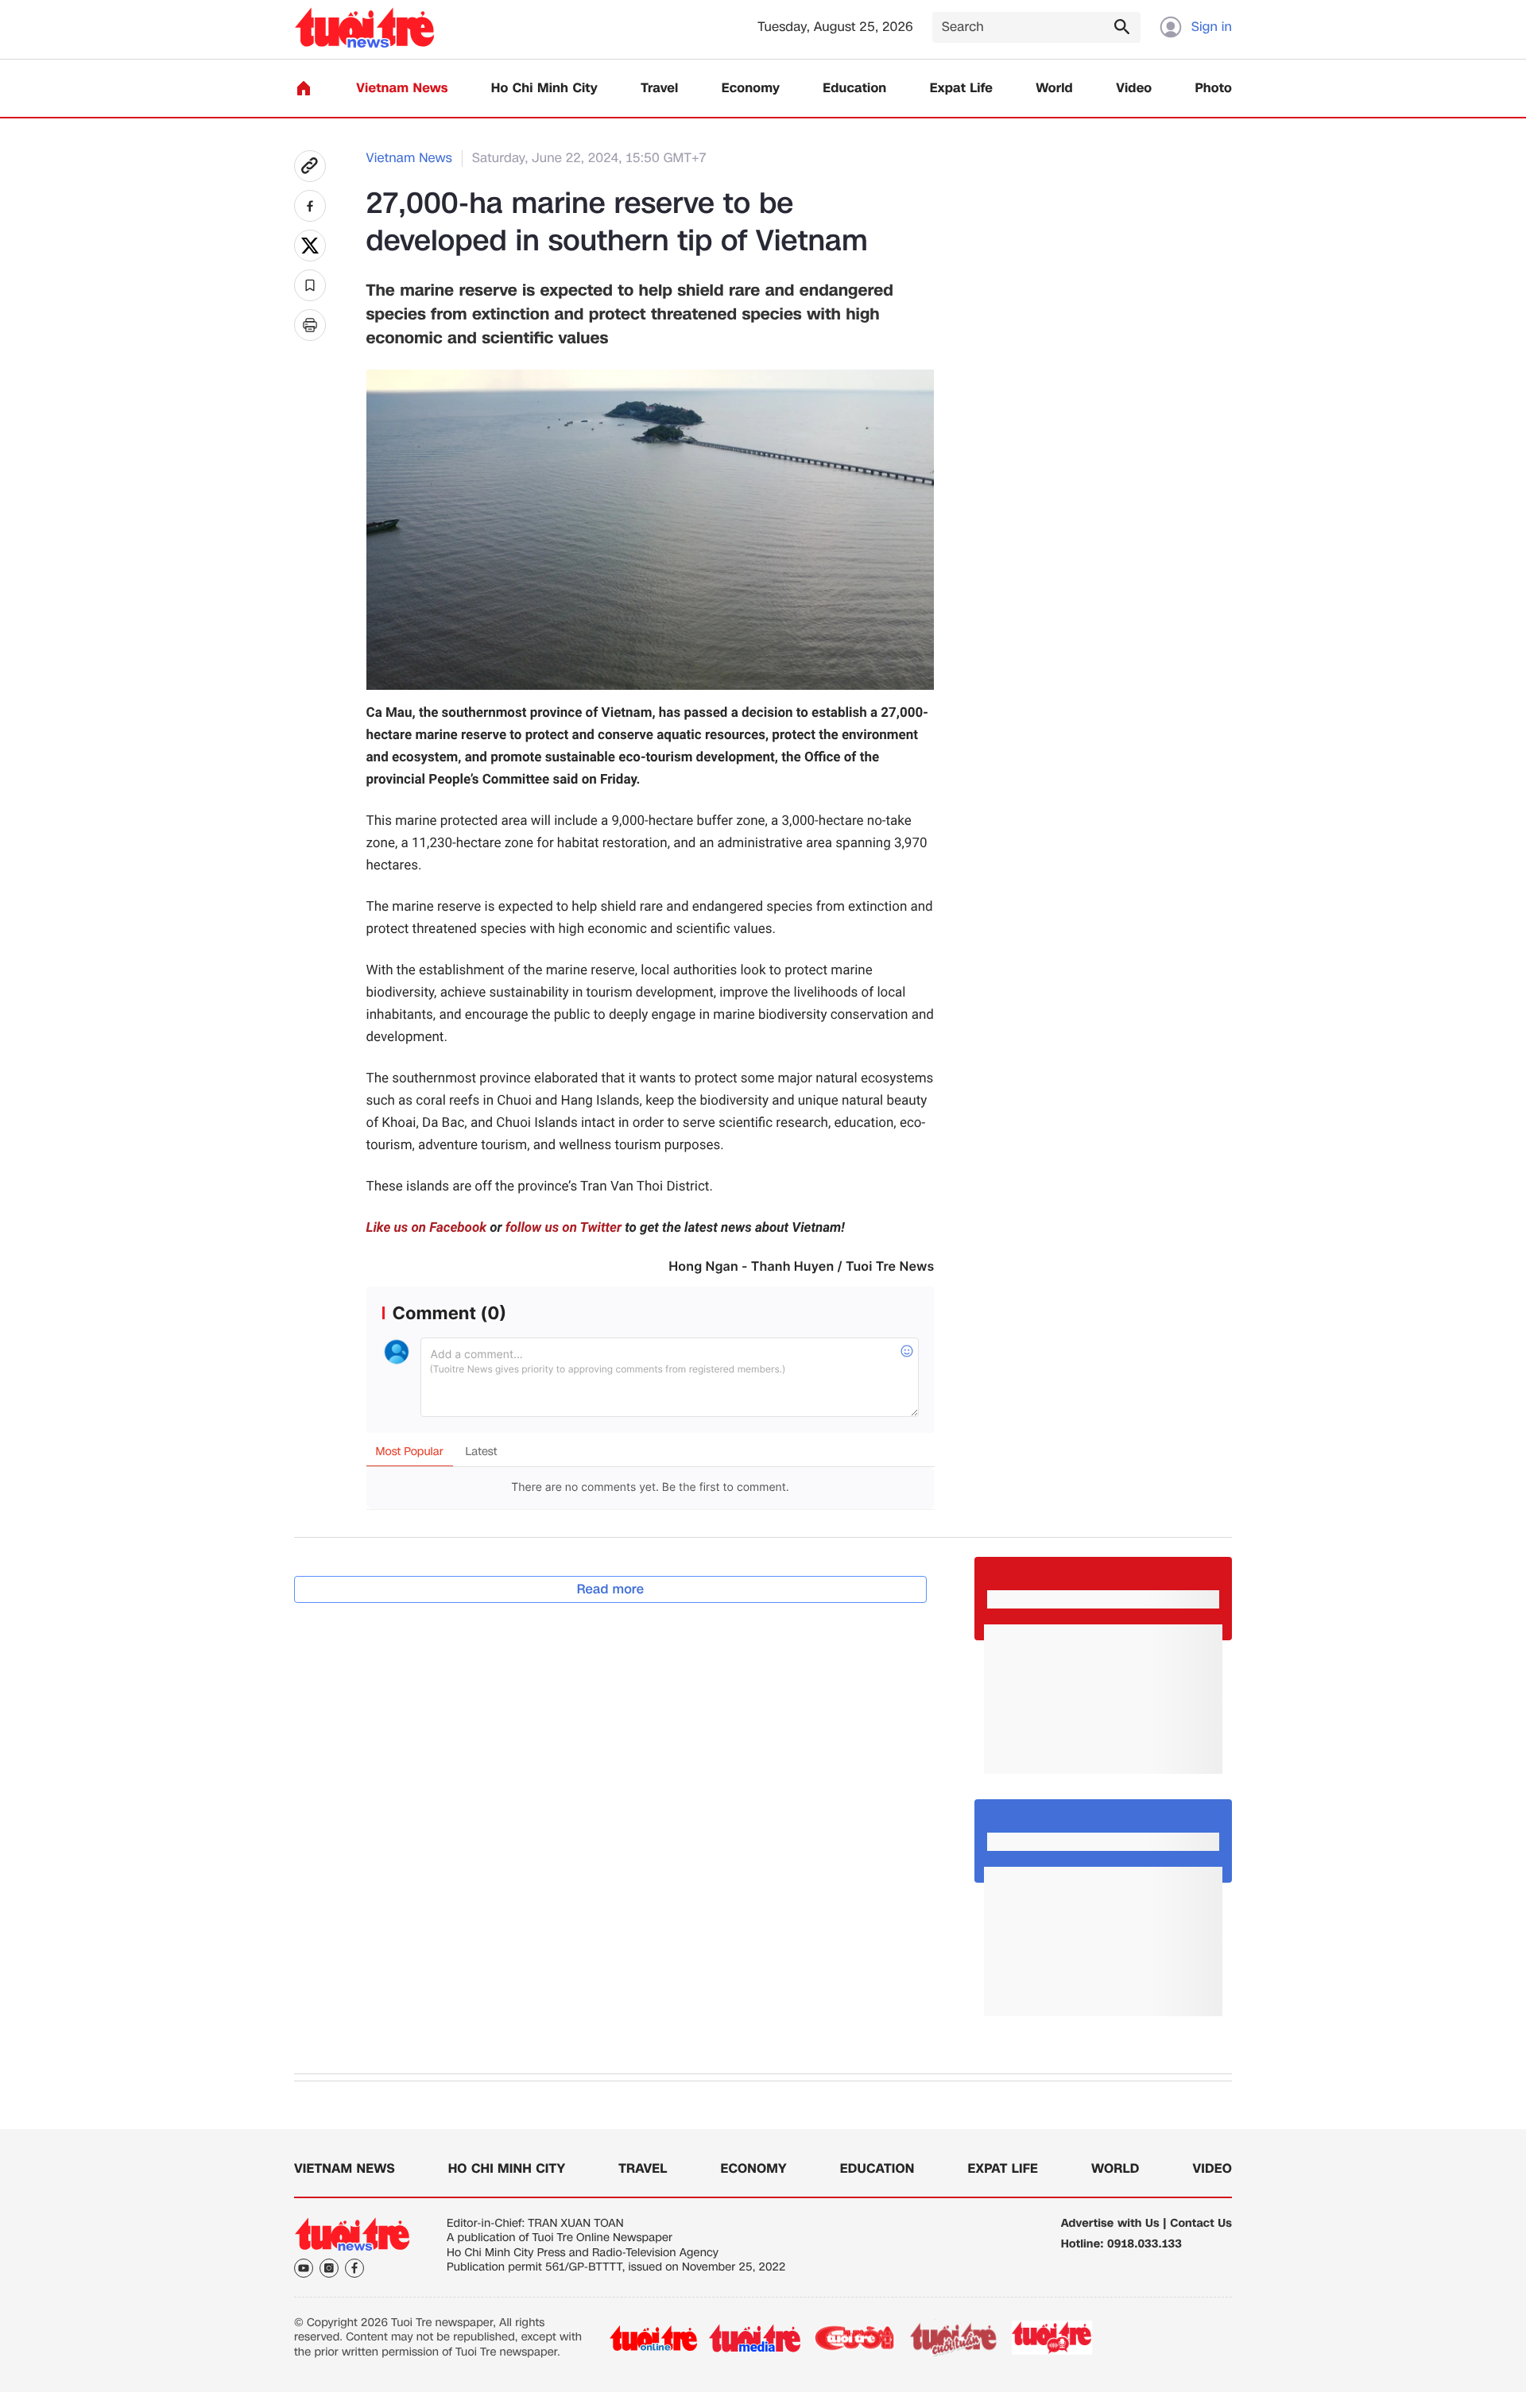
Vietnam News (402, 89)
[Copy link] (310, 166)
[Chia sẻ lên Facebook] (310, 206)
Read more (611, 1589)
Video (1134, 89)
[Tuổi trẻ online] (653, 2338)
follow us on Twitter (564, 1228)
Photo (1214, 89)
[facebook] (354, 2268)
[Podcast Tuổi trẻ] (1053, 2338)
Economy (751, 89)
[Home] (304, 88)
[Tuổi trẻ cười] (854, 2338)
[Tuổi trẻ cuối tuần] (954, 2338)
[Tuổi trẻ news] (364, 27)
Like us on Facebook (427, 1228)
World (1054, 89)
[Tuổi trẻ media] (755, 2338)
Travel (659, 89)
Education (854, 89)
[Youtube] (304, 2268)
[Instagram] (329, 2268)
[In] (310, 325)
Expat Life (961, 89)
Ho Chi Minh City (544, 89)
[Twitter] (310, 246)
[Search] (1121, 26)
